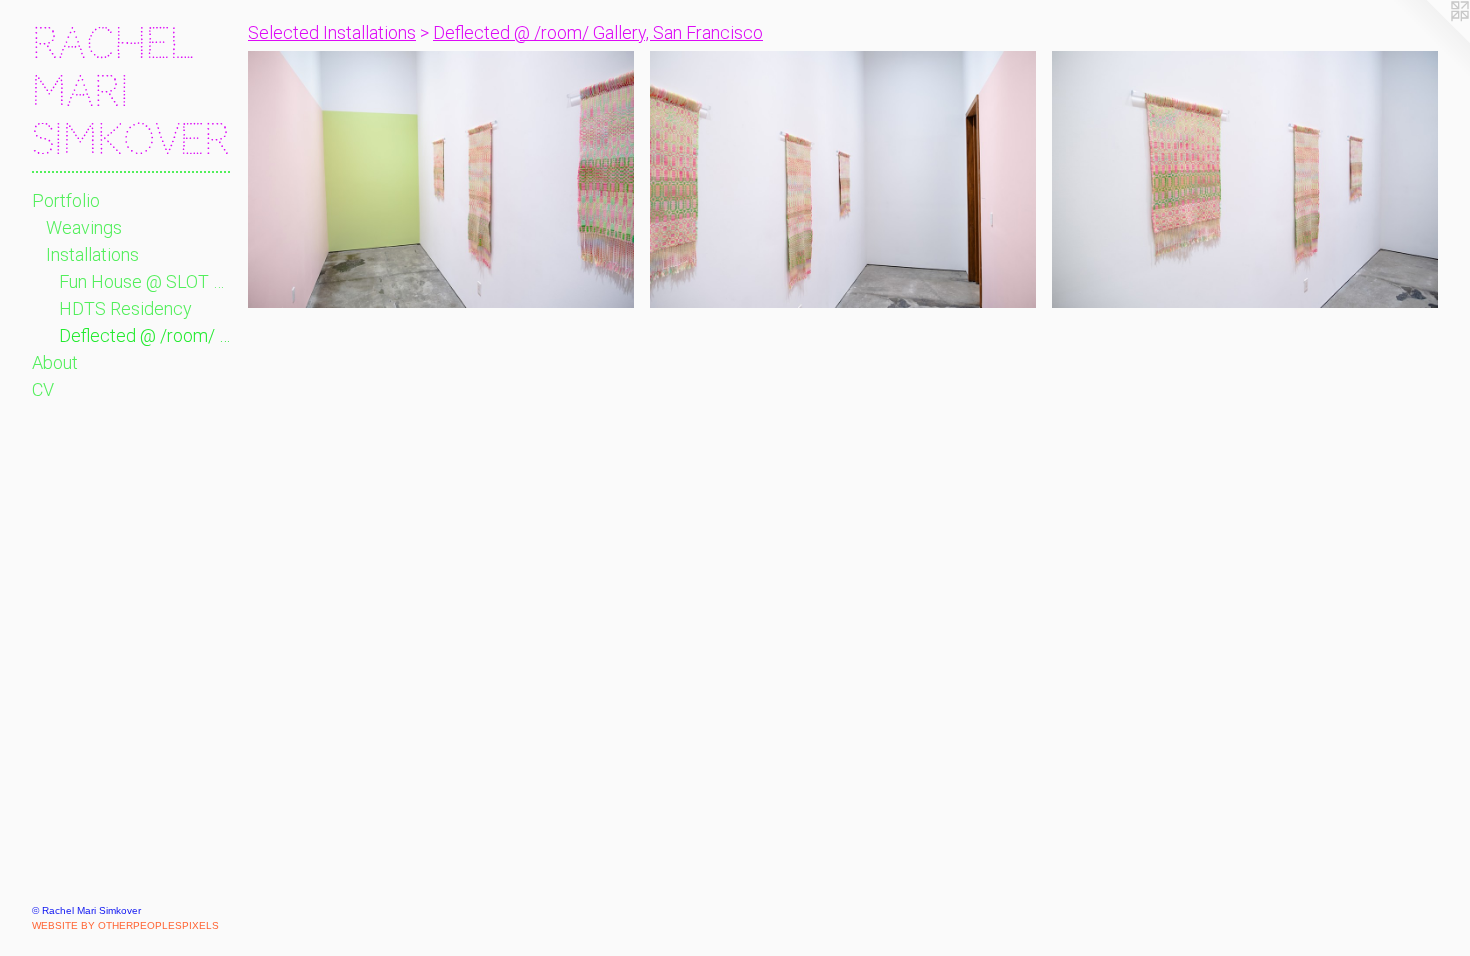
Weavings (84, 227)
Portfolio (66, 200)
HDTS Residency (125, 308)
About (55, 362)
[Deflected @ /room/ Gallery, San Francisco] (441, 179)
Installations (92, 254)
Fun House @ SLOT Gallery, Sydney (145, 281)
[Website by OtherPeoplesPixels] (1430, 40)
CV (43, 389)
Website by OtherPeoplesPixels (125, 925)
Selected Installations (332, 32)
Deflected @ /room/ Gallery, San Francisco (145, 335)
